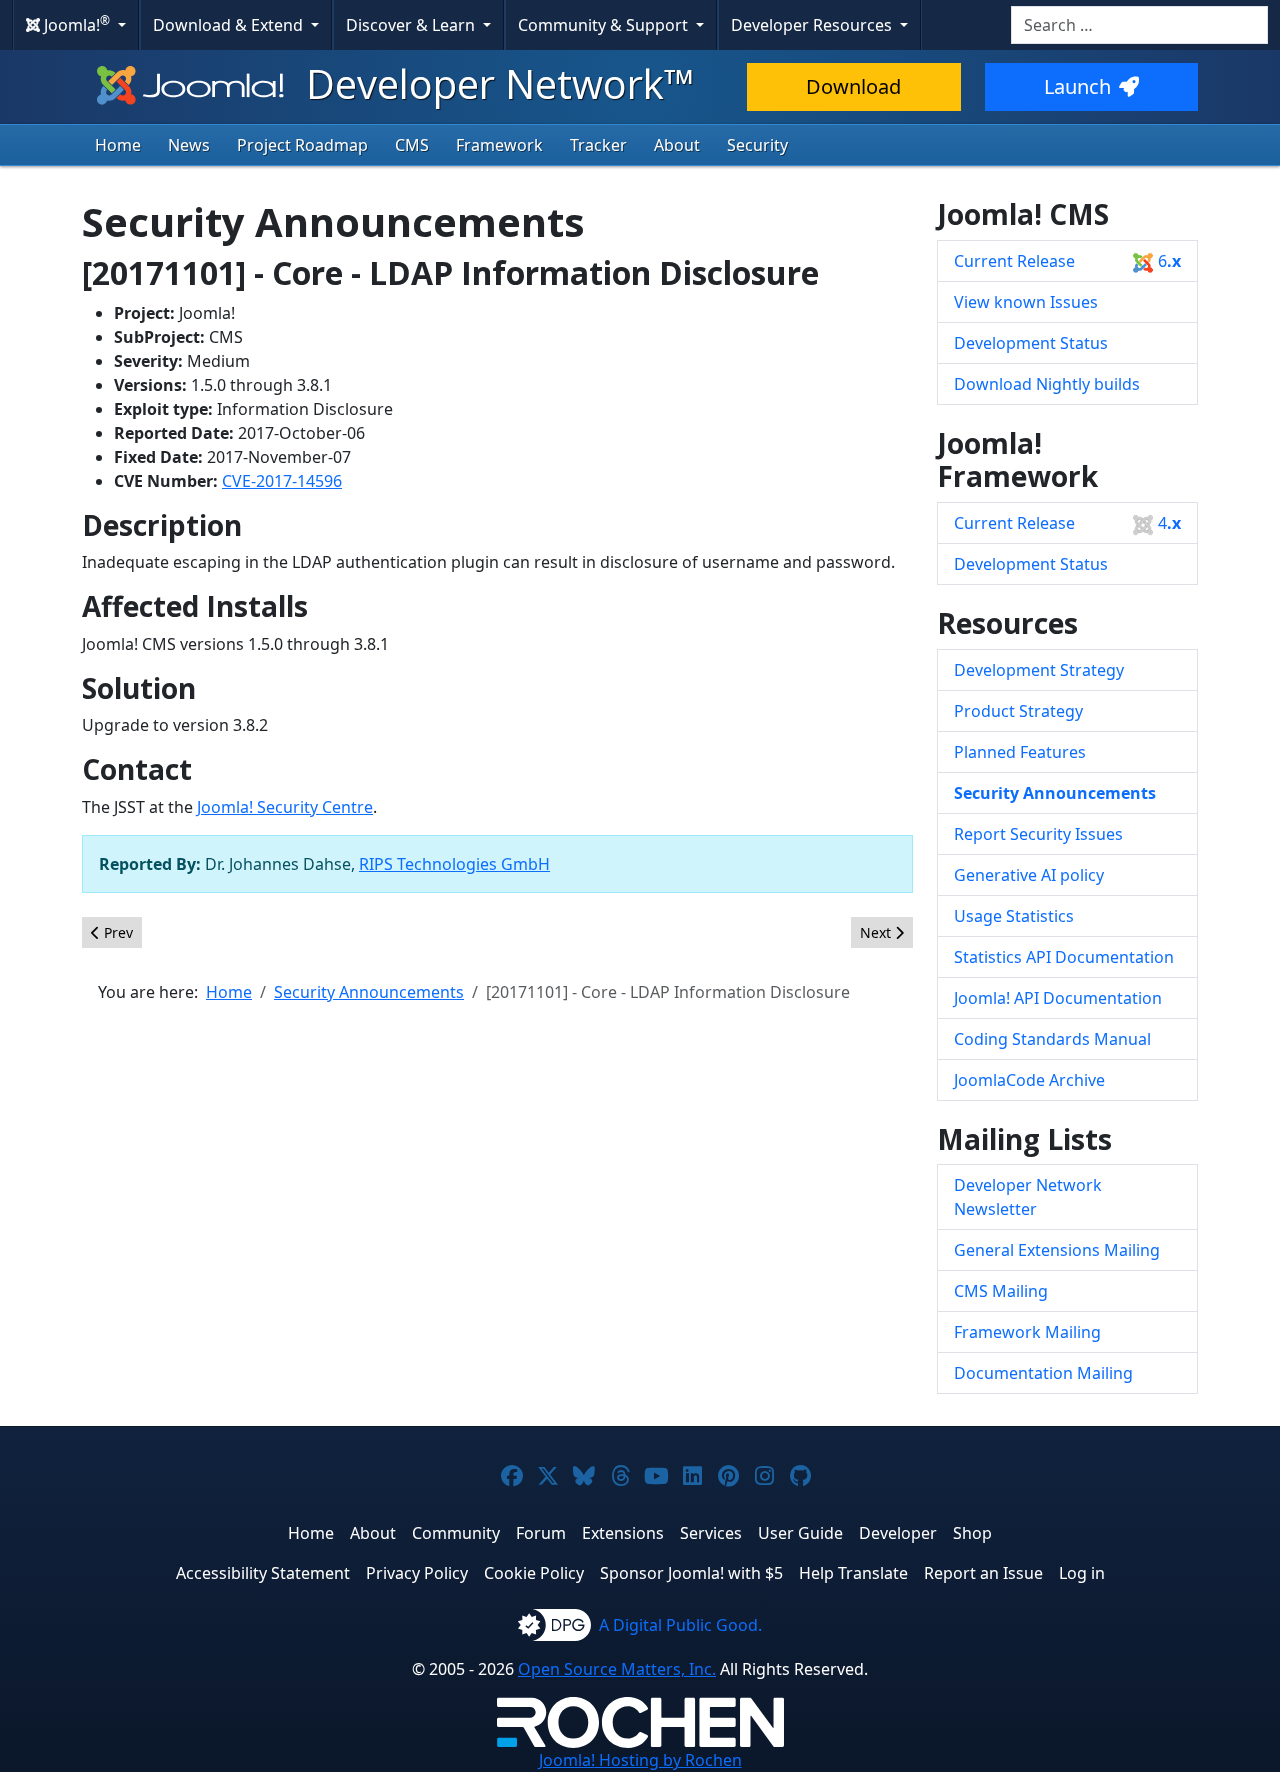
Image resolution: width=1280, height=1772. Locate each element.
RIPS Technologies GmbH (454, 864)
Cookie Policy (534, 1573)
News (189, 145)
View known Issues (1026, 302)
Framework (499, 145)
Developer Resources (813, 25)
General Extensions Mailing (1057, 1250)
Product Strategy (1018, 711)
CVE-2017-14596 (282, 481)
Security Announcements (1055, 793)
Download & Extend (230, 25)
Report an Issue (983, 1573)
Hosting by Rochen (640, 1760)
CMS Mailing (1001, 1291)
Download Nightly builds (1047, 384)
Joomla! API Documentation (1058, 998)
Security (757, 145)
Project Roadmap (302, 145)
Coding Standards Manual (1052, 1039)
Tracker (598, 145)
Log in (1082, 1573)
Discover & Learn (412, 25)
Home (118, 145)
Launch (1077, 86)
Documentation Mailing (1043, 1373)
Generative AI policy (1029, 875)
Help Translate (853, 1573)
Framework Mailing (1027, 1332)
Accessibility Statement (263, 1573)
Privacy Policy (417, 1573)
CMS (412, 145)
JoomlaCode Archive (1029, 1080)
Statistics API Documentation (1064, 957)
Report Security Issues (1038, 834)
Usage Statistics (1014, 916)
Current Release (1067, 261)
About (677, 145)
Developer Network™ (495, 83)
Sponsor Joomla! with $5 (691, 1573)
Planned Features (1020, 752)
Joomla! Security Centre (285, 807)
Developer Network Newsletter (1028, 1197)
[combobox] (1139, 25)
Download (853, 86)
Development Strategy (1039, 670)
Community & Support (605, 25)
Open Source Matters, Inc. (617, 1669)
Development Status (1031, 343)
